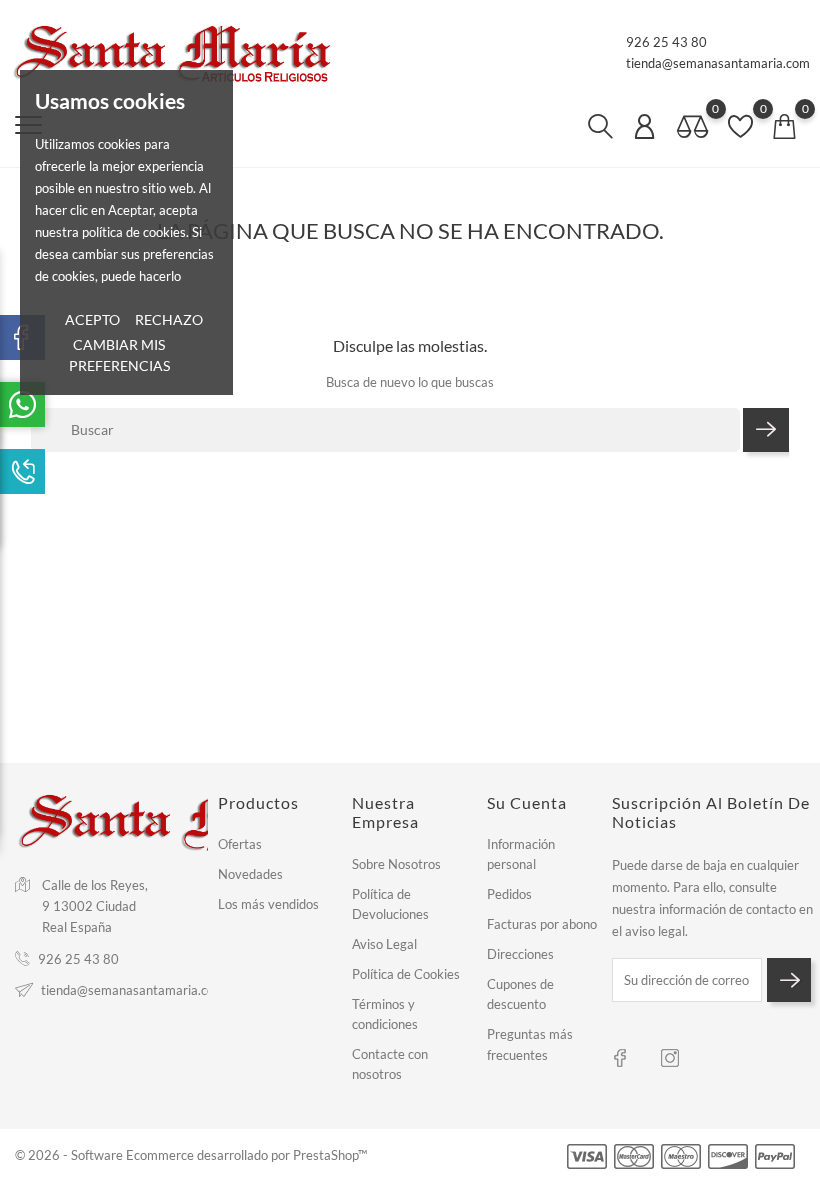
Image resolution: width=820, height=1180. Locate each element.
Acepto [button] (92, 319)
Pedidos (509, 894)
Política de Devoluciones (390, 904)
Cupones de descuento (520, 994)
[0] (693, 127)
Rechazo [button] (169, 319)
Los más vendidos (268, 904)
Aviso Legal (384, 944)
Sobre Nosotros (396, 864)
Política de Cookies (406, 974)
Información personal (521, 854)
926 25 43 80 (666, 42)
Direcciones (520, 954)
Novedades (250, 874)
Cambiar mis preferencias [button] (119, 355)
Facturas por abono (542, 924)
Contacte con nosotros (390, 1064)
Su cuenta (527, 802)
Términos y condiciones (385, 1014)
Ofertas (240, 844)
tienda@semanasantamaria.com (718, 63)
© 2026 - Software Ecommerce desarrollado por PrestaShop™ (191, 1155)
